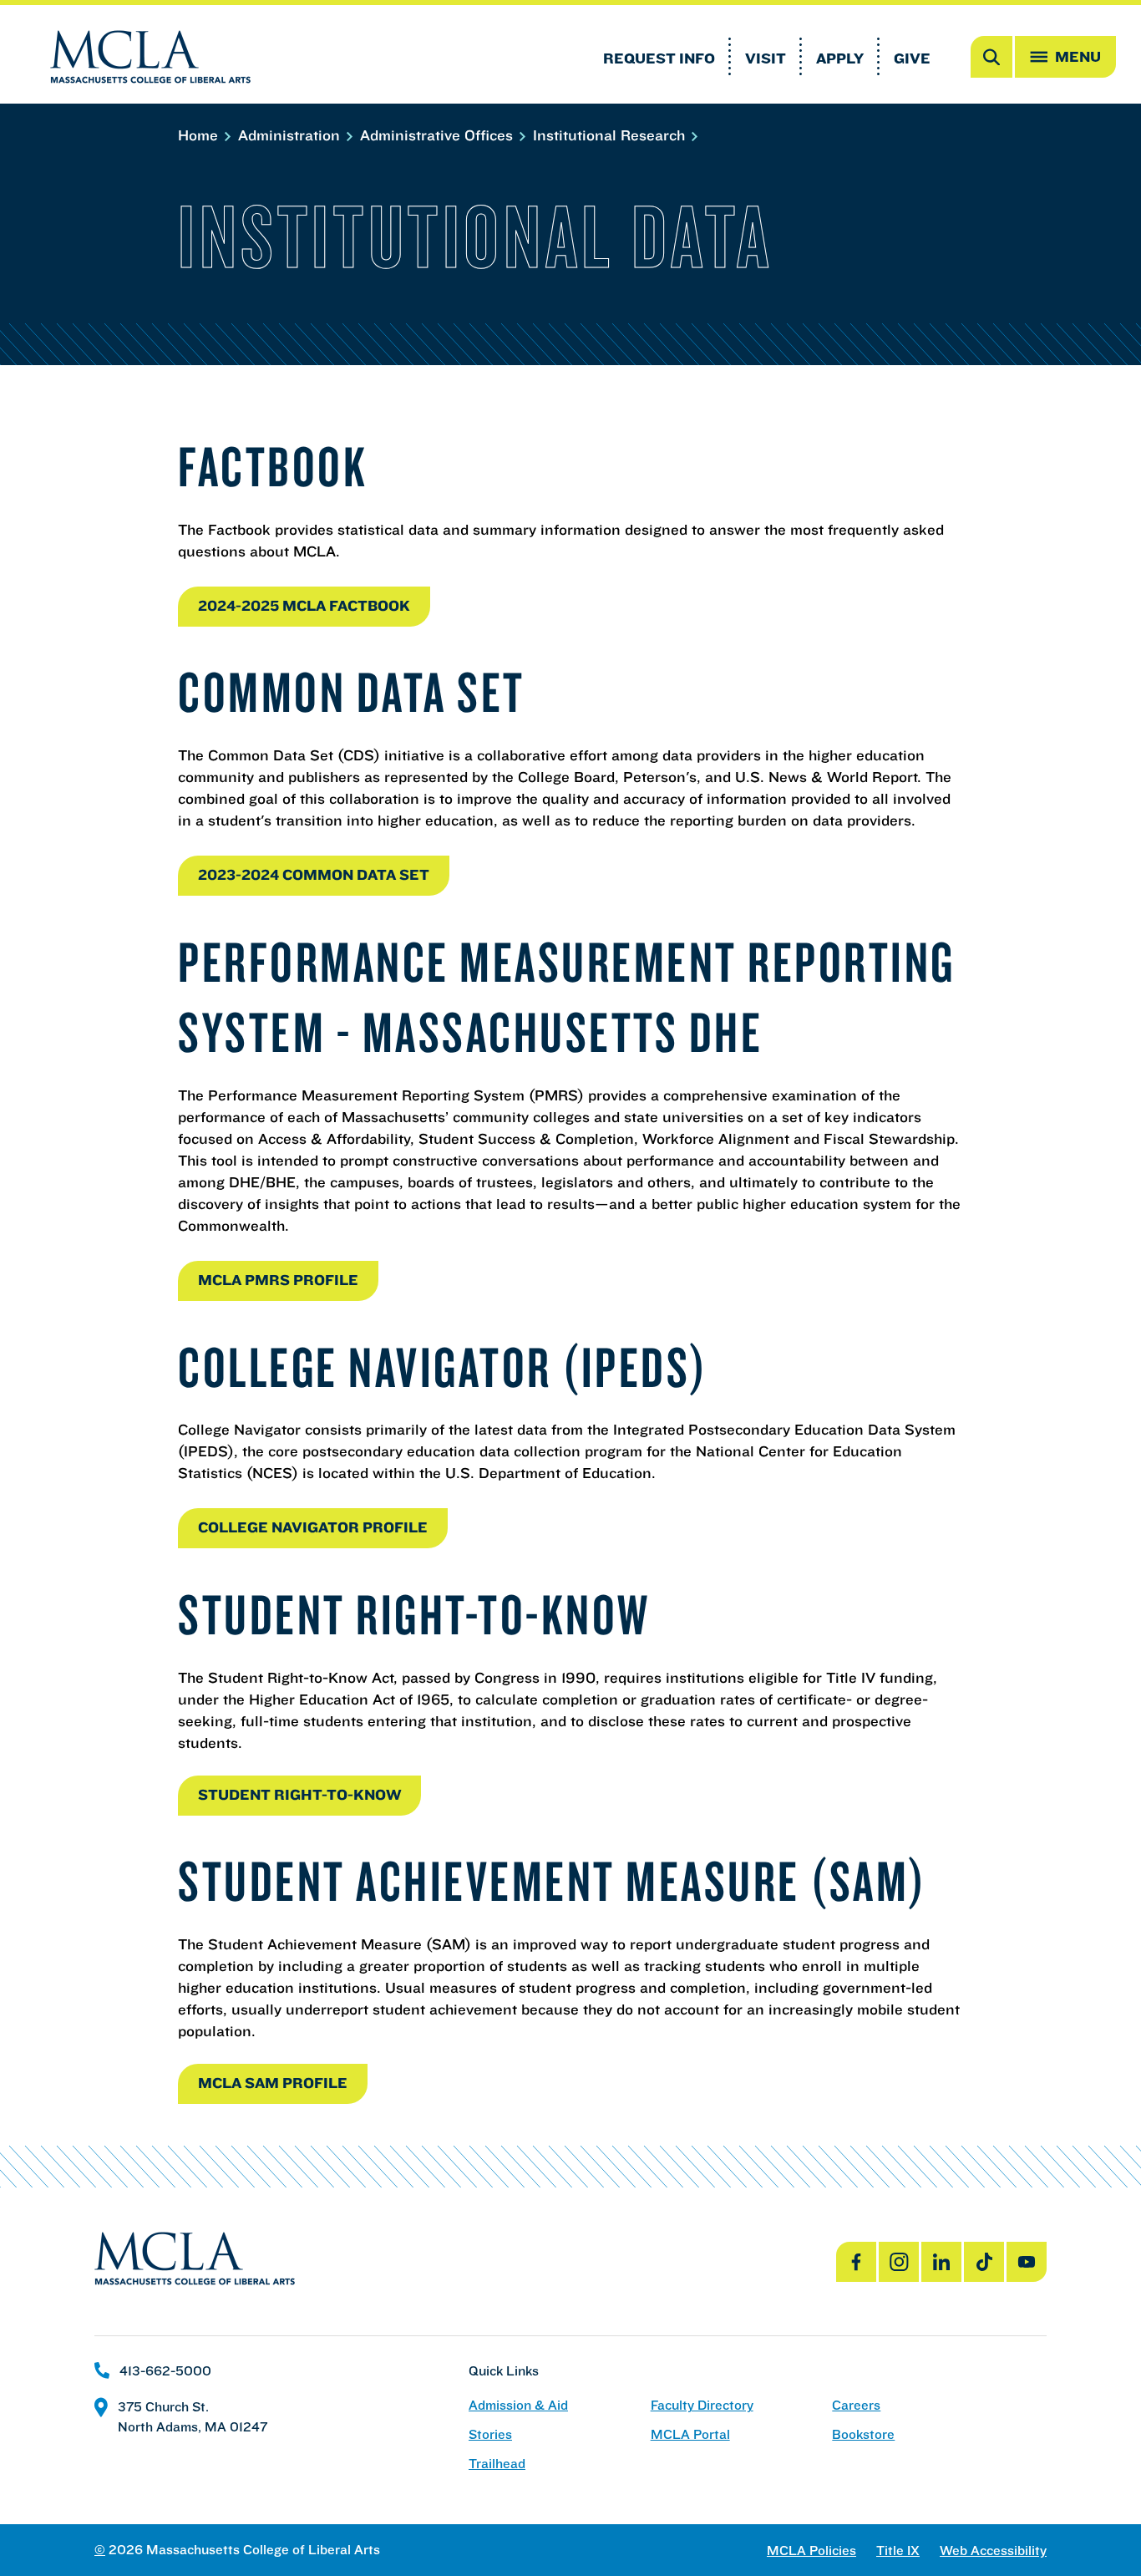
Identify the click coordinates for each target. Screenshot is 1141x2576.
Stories (490, 2434)
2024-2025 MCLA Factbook (304, 605)
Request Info (659, 58)
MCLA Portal (690, 2434)
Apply (840, 58)
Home (200, 135)
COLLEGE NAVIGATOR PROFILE (313, 1527)
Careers (856, 2405)
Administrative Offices (439, 135)
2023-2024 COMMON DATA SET (314, 874)
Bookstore (863, 2434)
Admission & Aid (518, 2405)
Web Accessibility (993, 2551)
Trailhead (497, 2464)
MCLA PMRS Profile (278, 1280)
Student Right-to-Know (299, 1794)
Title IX (898, 2551)
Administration (291, 135)
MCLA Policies (811, 2551)
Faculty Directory (702, 2405)
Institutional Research (611, 135)
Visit (766, 58)
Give (912, 58)
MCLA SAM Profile (273, 2083)
